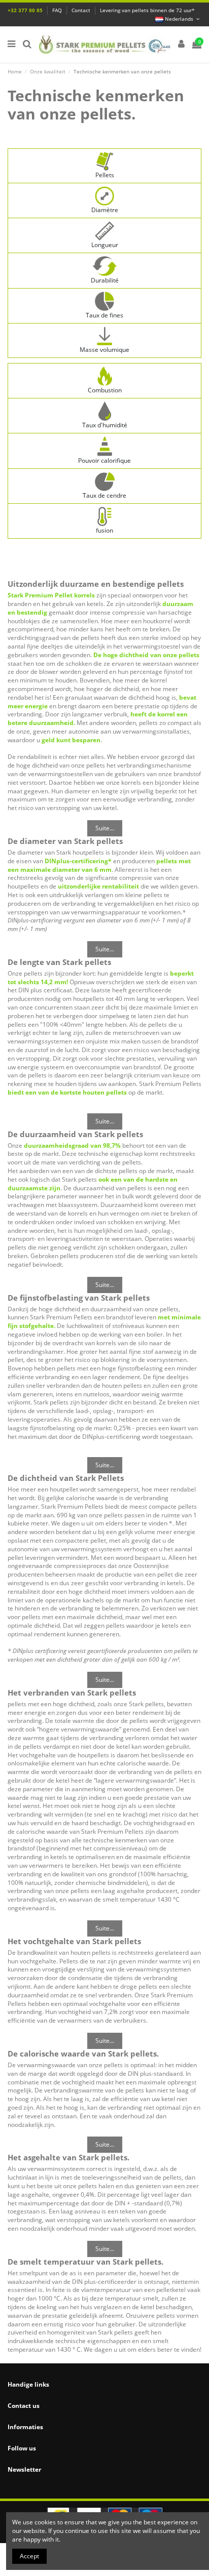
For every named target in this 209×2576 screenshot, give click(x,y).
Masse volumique (104, 350)
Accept (29, 2556)
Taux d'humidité (105, 425)
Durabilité (105, 280)
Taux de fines (104, 315)
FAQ (58, 10)
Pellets (105, 175)
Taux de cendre (104, 495)
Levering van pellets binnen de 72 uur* (147, 10)
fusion (104, 530)
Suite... (105, 828)
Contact (82, 10)
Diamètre (105, 210)
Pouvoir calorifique (104, 460)
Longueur (105, 245)
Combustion (105, 390)
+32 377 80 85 (26, 10)
